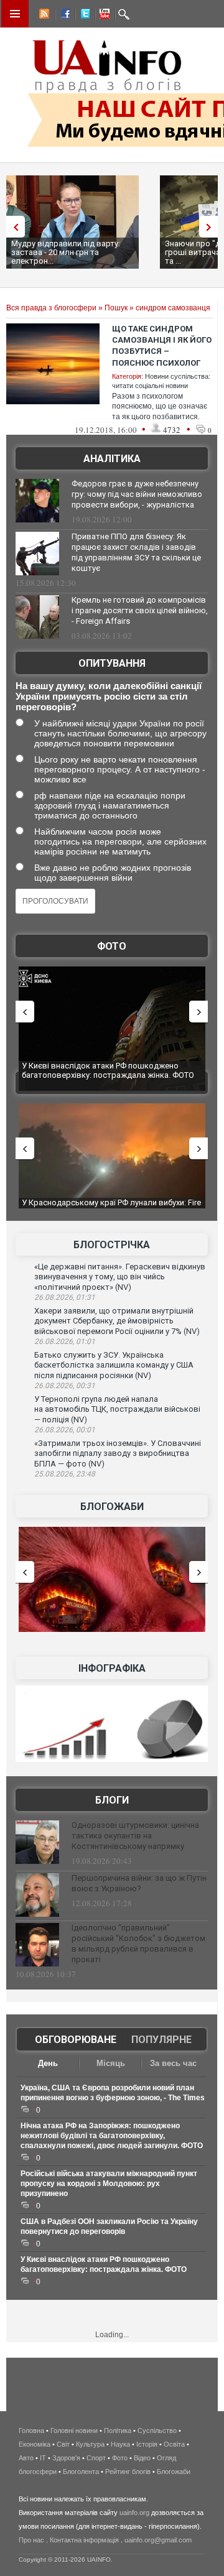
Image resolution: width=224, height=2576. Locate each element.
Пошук (116, 308)
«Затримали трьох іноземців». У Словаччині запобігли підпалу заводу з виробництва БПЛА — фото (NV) (118, 1453)
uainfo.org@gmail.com (158, 2540)
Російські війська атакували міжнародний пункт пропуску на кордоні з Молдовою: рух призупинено (109, 2184)
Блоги (112, 1800)
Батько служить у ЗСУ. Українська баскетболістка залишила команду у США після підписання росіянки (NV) (114, 1365)
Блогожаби (112, 1507)
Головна (31, 2430)
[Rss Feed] (43, 16)
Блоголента (81, 2472)
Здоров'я (66, 2458)
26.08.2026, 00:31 (65, 1386)
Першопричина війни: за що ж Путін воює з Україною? (139, 1883)
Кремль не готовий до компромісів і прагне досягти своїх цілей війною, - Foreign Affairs (140, 610)
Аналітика (112, 459)
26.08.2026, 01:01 (65, 1341)
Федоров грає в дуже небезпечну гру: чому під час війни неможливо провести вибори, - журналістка (137, 494)
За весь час (173, 2063)
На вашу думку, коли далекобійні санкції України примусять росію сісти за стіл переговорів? (109, 696)
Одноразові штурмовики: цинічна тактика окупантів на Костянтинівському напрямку (135, 1836)
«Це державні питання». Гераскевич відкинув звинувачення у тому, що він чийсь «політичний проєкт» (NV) (120, 1277)
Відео (142, 2458)
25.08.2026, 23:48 (65, 1474)
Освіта (174, 2444)
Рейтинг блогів (128, 2472)
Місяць (111, 2063)
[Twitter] (83, 16)
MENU (15, 14)
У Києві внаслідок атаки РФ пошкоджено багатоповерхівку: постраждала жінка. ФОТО (108, 1071)
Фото (112, 946)
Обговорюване (76, 2040)
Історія (147, 2444)
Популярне (161, 2040)
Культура (90, 2444)
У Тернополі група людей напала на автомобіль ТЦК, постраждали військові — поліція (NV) (117, 1409)
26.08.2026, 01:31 (65, 1297)
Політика (118, 2430)
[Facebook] (63, 16)
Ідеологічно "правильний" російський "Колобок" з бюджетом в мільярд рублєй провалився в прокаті (138, 1944)
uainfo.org (134, 2513)
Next (212, 227)
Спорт (96, 2458)
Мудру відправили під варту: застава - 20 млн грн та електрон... (66, 252)
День (48, 2063)
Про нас (31, 2540)
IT (43, 2458)
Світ (63, 2444)
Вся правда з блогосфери (51, 308)
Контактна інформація (84, 2540)
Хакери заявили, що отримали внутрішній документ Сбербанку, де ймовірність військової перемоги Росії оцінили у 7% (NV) (117, 1321)
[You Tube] (103, 16)
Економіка (35, 2444)
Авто (26, 2458)
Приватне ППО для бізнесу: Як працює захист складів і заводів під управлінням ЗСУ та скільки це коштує (136, 552)
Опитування (112, 663)
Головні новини (74, 2430)
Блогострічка (112, 1245)
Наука (120, 2444)
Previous (12, 227)
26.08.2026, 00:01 (65, 1430)
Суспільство (157, 2430)
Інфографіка (112, 1668)
